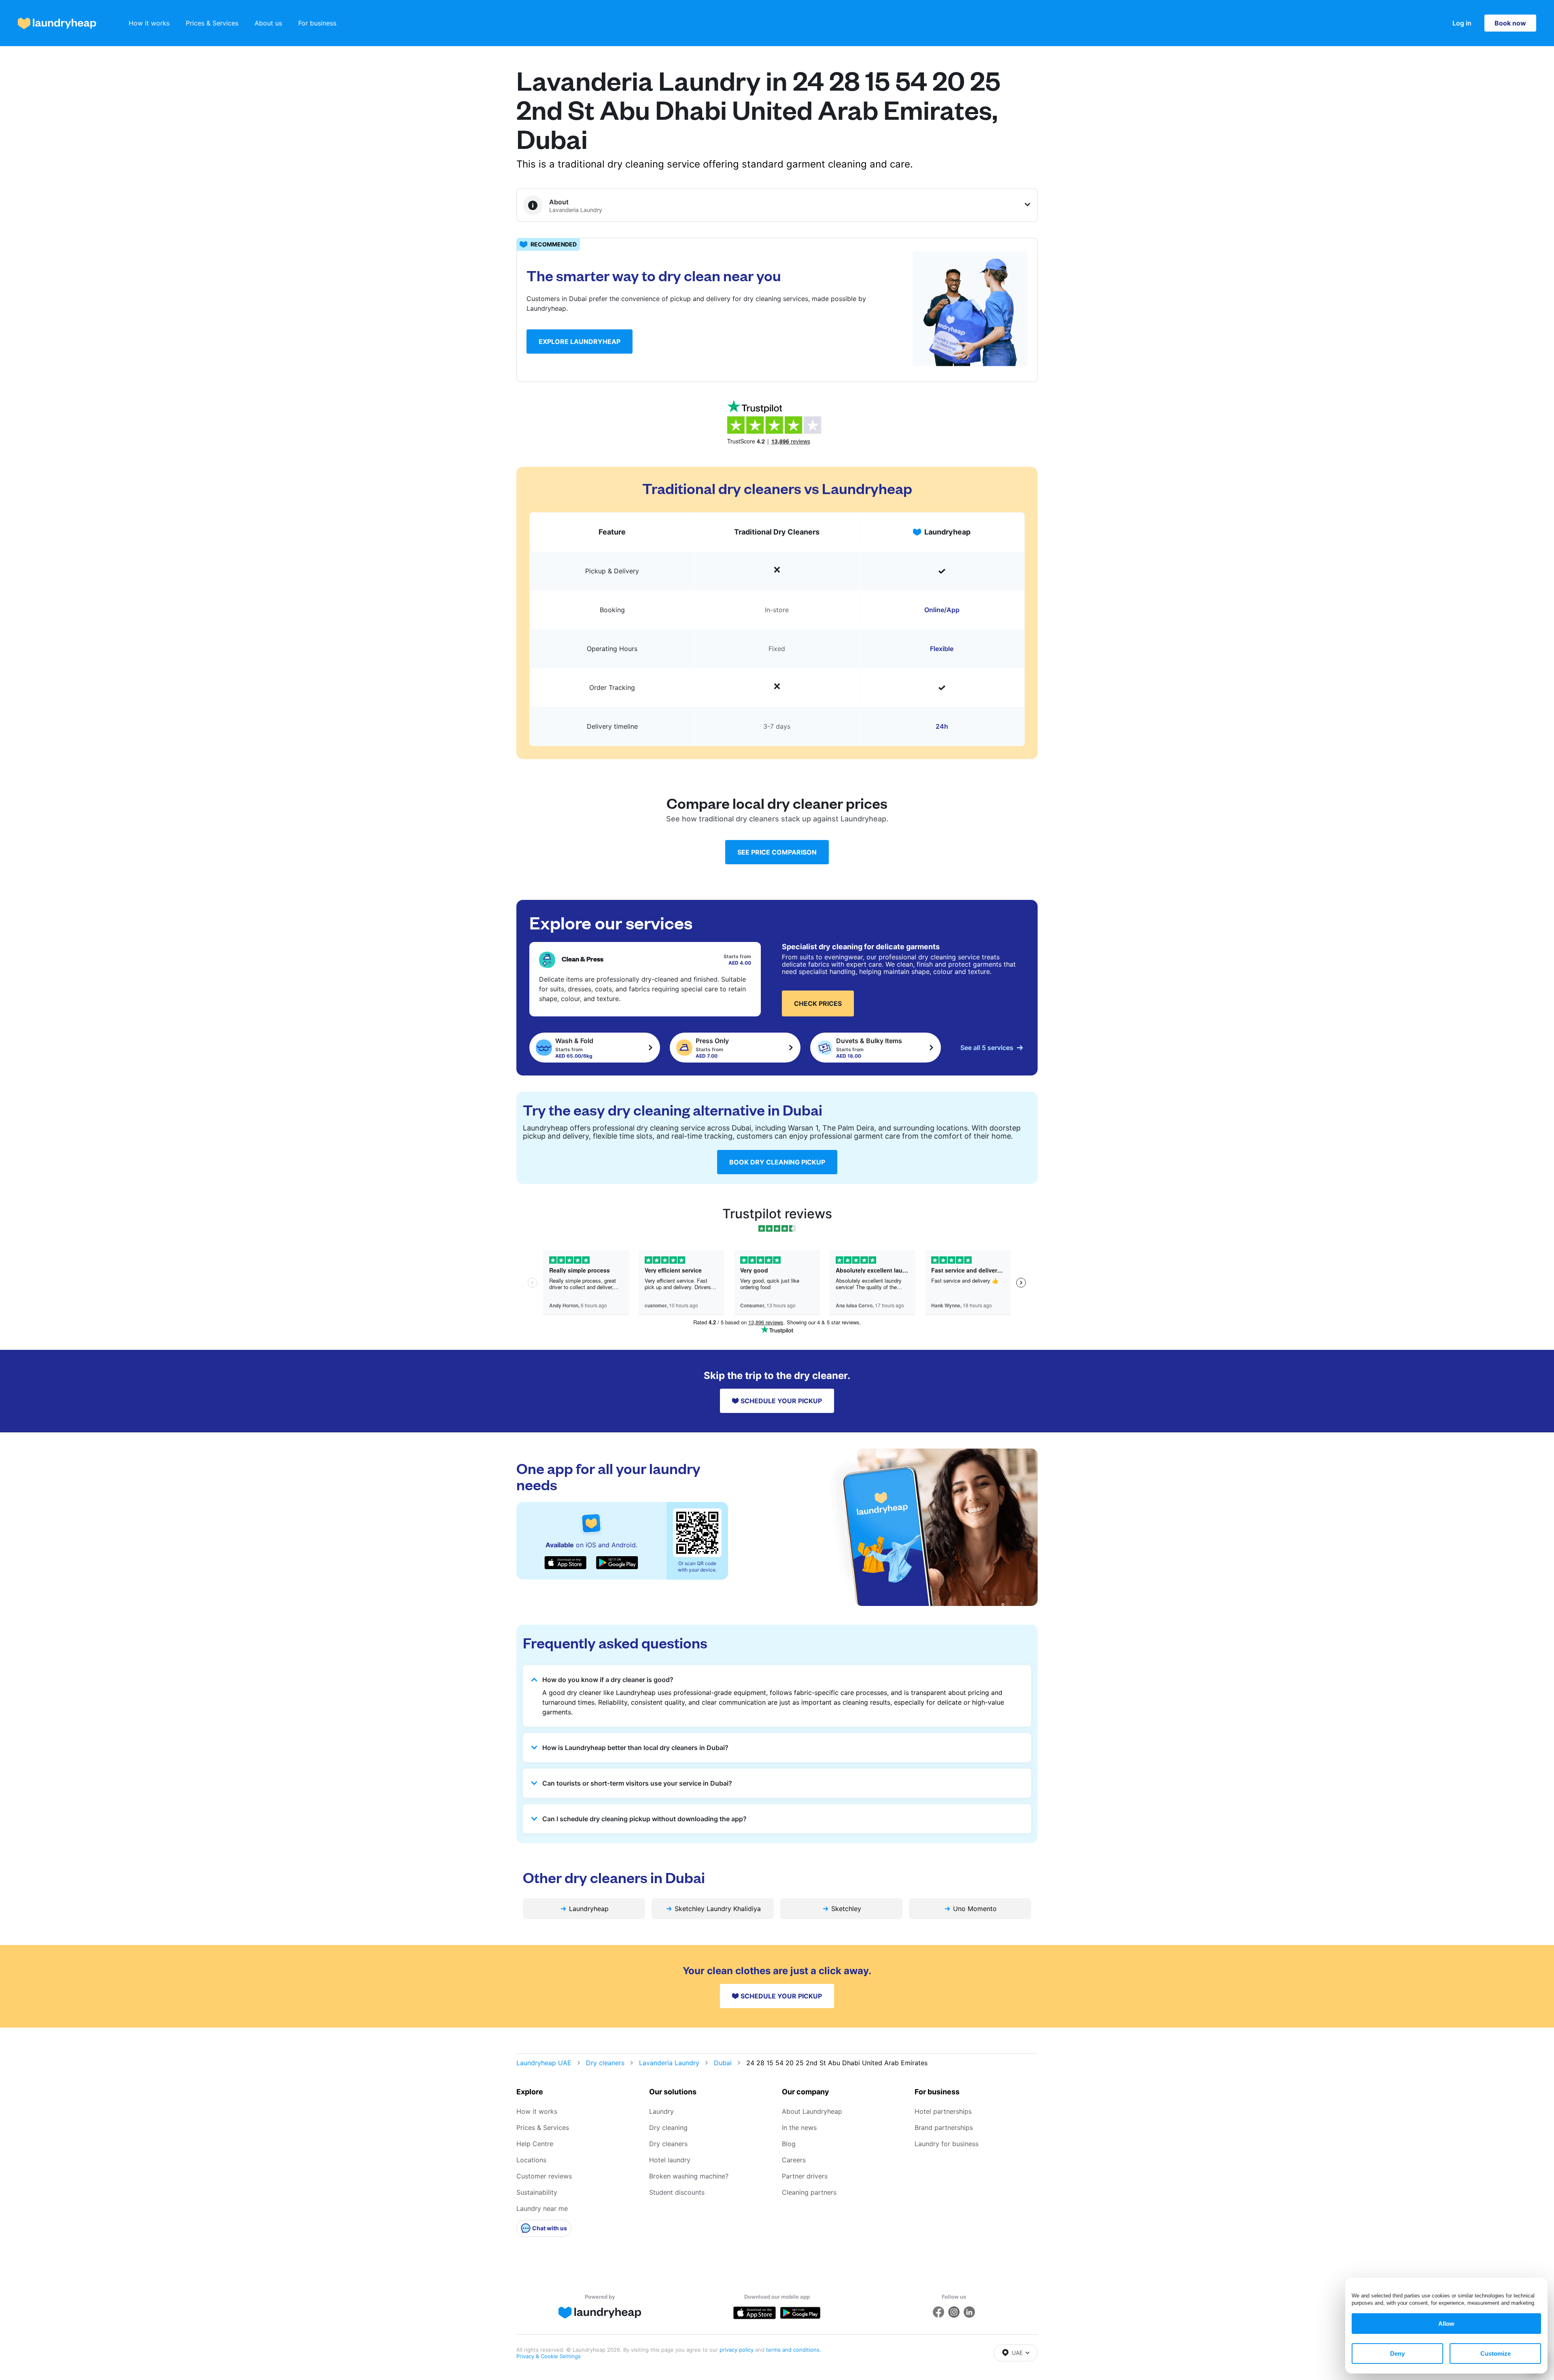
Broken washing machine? (689, 2176)
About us (268, 23)
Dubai (723, 2063)
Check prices (818, 1003)
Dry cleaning (668, 2128)
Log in (1462, 23)
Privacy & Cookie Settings (549, 2356)
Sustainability (537, 2192)
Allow (1446, 2324)
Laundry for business (947, 2144)
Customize (1496, 2353)
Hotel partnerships (943, 2111)
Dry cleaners (605, 2063)
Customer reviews (544, 2176)
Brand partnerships (944, 2128)
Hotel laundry (670, 2160)
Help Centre (535, 2144)
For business (317, 23)
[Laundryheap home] (57, 23)
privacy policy (737, 2350)
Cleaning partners (809, 2192)
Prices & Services (212, 23)
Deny (1397, 2353)
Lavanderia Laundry (669, 2063)
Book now (1510, 23)
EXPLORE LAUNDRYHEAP (580, 342)
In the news (799, 2128)
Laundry (661, 2111)
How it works (149, 23)
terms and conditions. (794, 2350)
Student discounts (677, 2192)
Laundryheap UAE (544, 2063)
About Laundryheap (812, 2111)
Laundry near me (542, 2208)
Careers (794, 2160)
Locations (531, 2160)
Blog (789, 2144)
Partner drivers (805, 2176)
